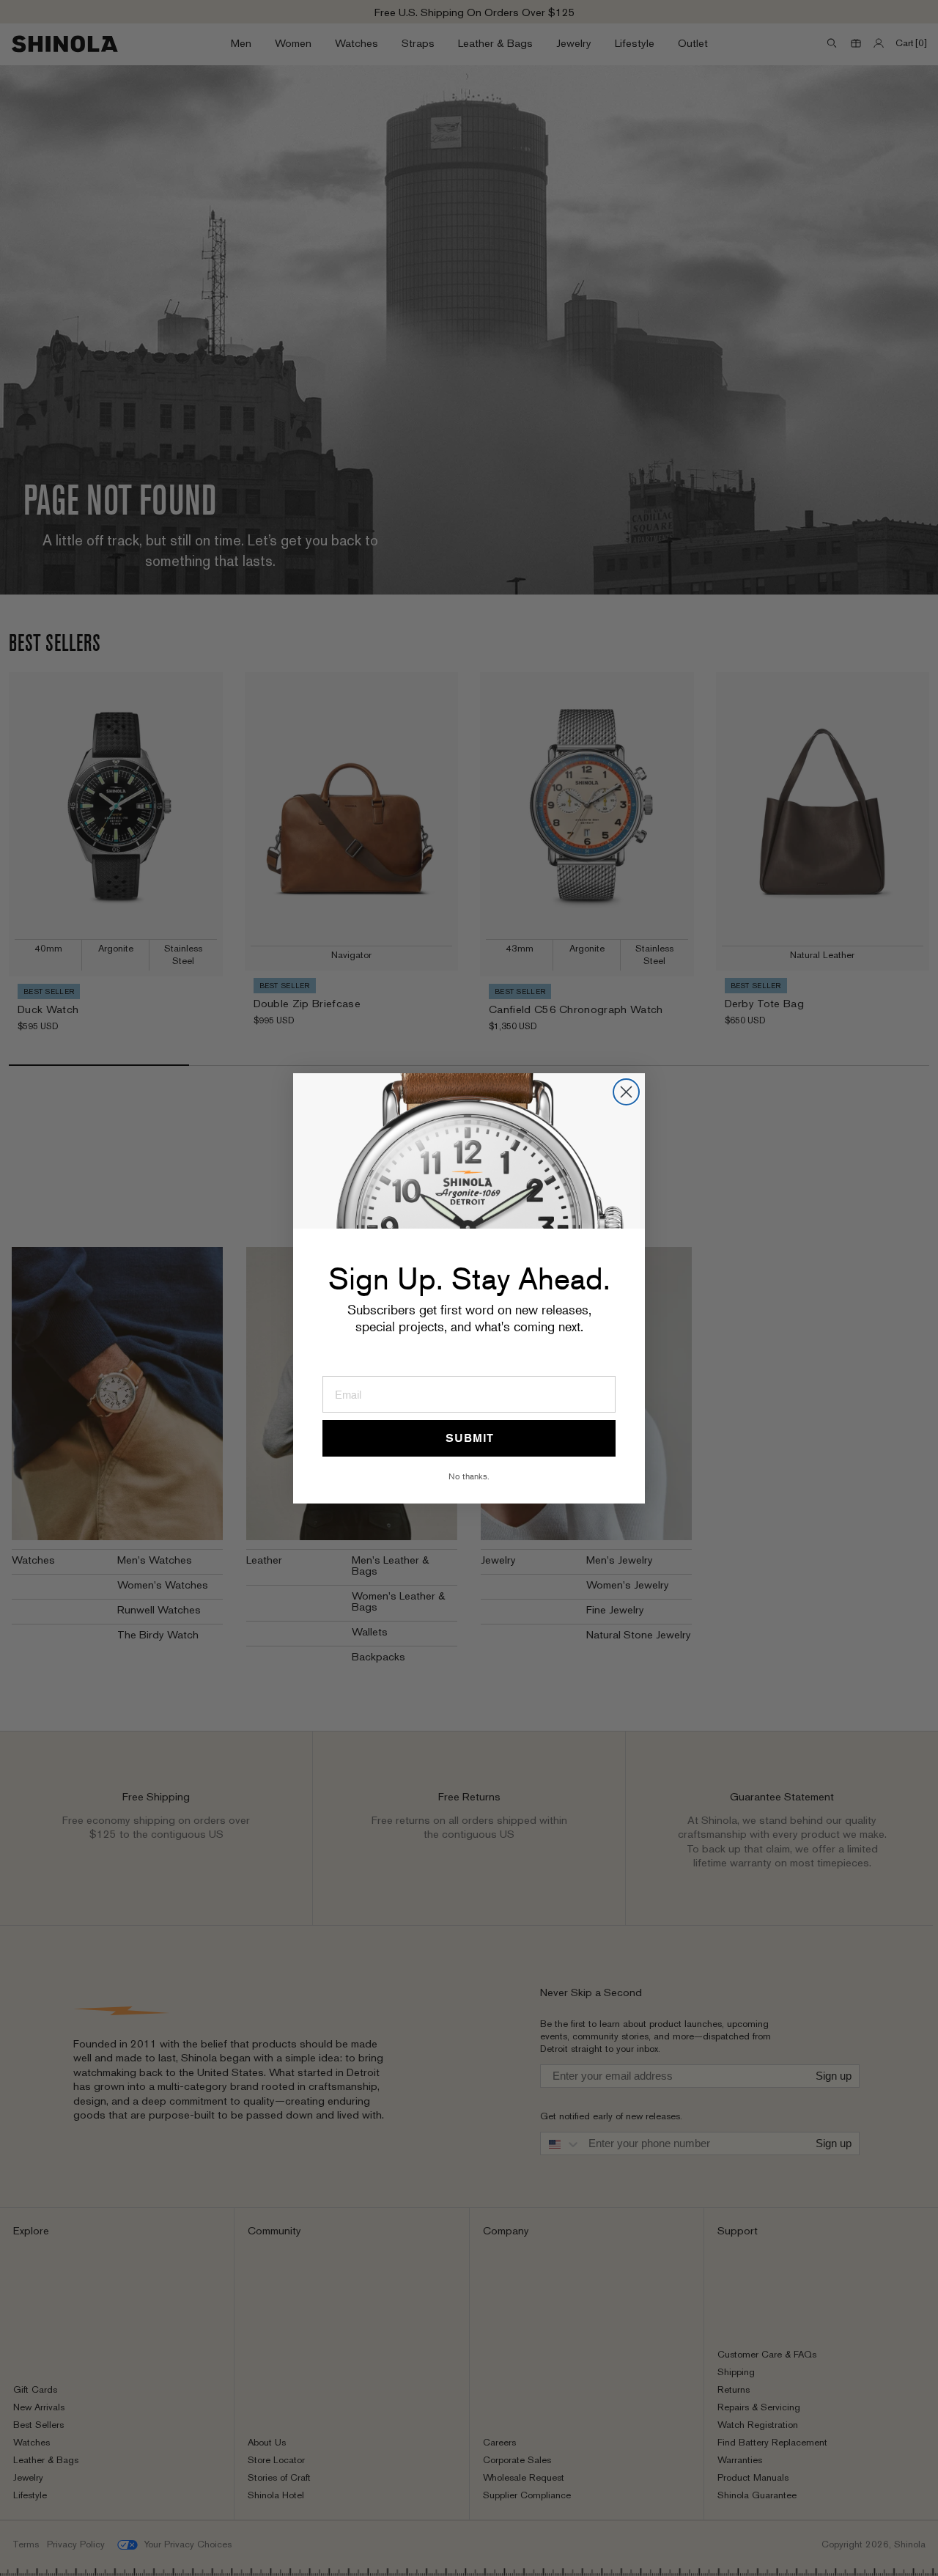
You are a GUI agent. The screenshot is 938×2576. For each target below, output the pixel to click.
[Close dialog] (626, 1092)
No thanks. (469, 1476)
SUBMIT (469, 1438)
